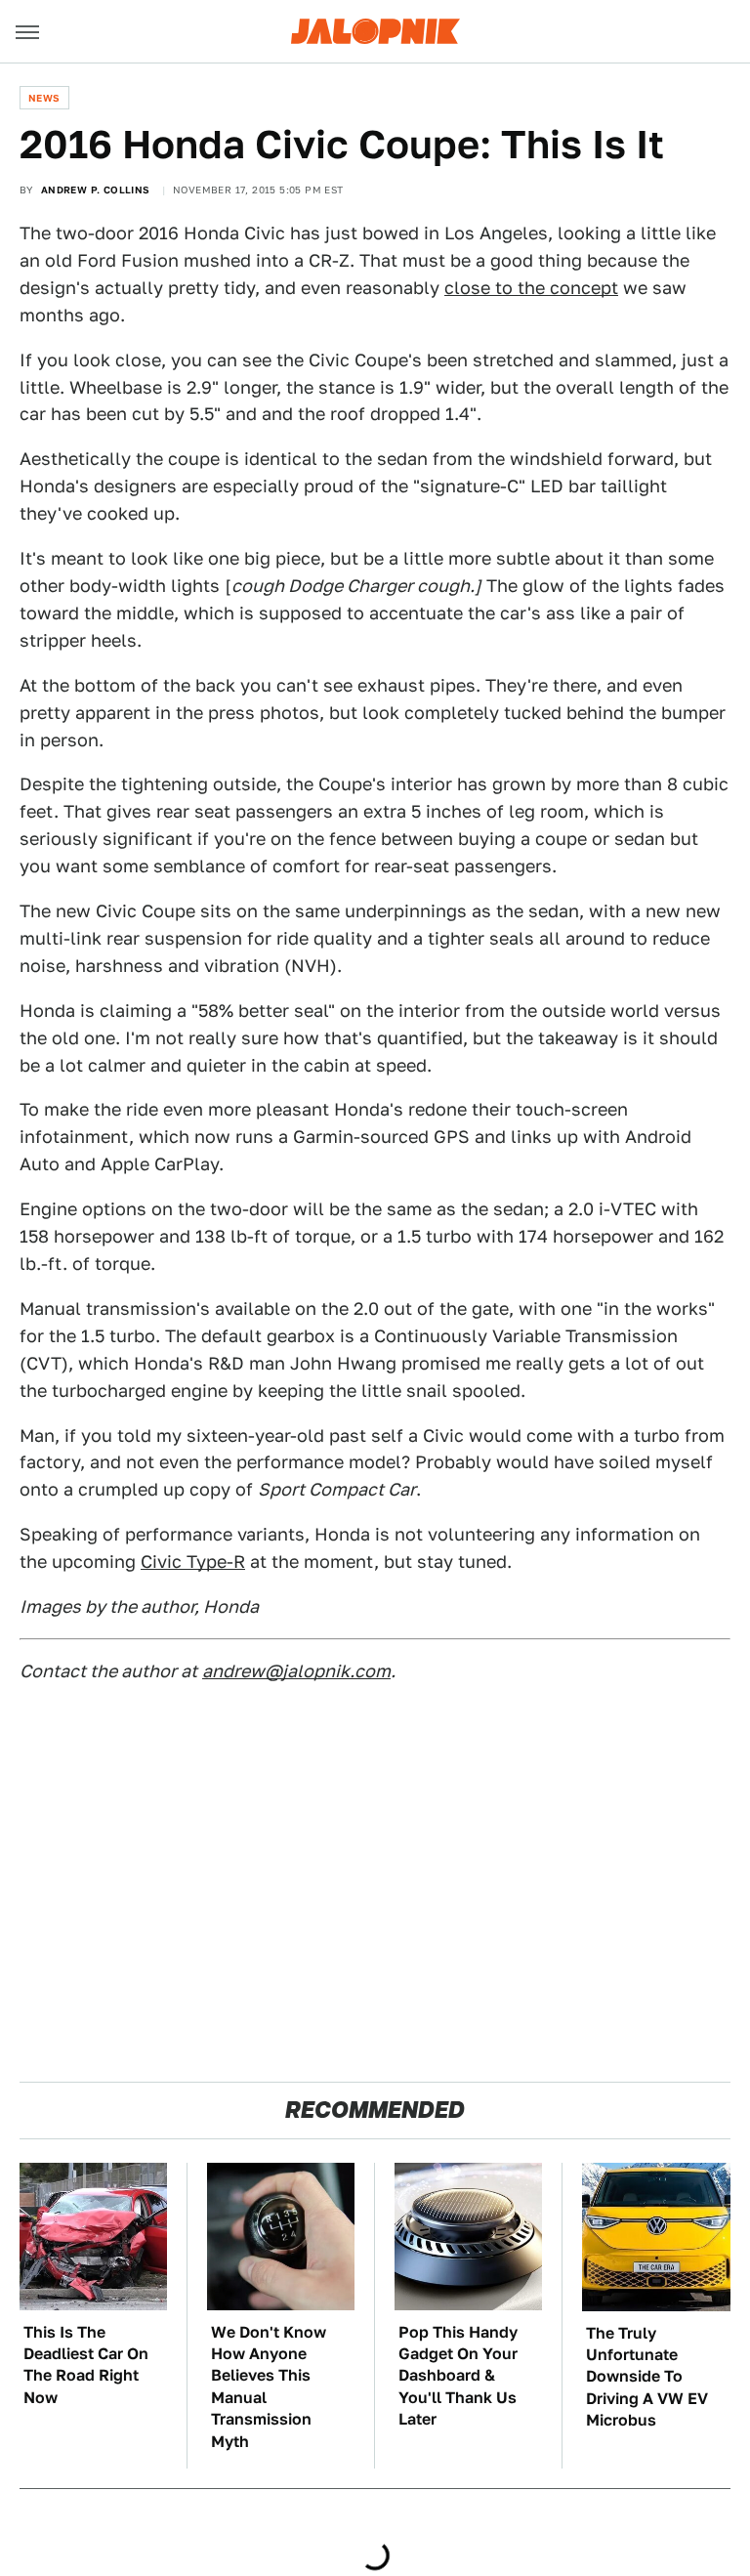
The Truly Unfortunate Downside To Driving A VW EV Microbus (647, 2377)
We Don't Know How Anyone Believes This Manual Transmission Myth (269, 2387)
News (44, 98)
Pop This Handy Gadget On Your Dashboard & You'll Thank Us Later (458, 2376)
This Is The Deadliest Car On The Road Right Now (86, 2365)
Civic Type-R (193, 1562)
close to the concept (531, 288)
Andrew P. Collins (96, 190)
